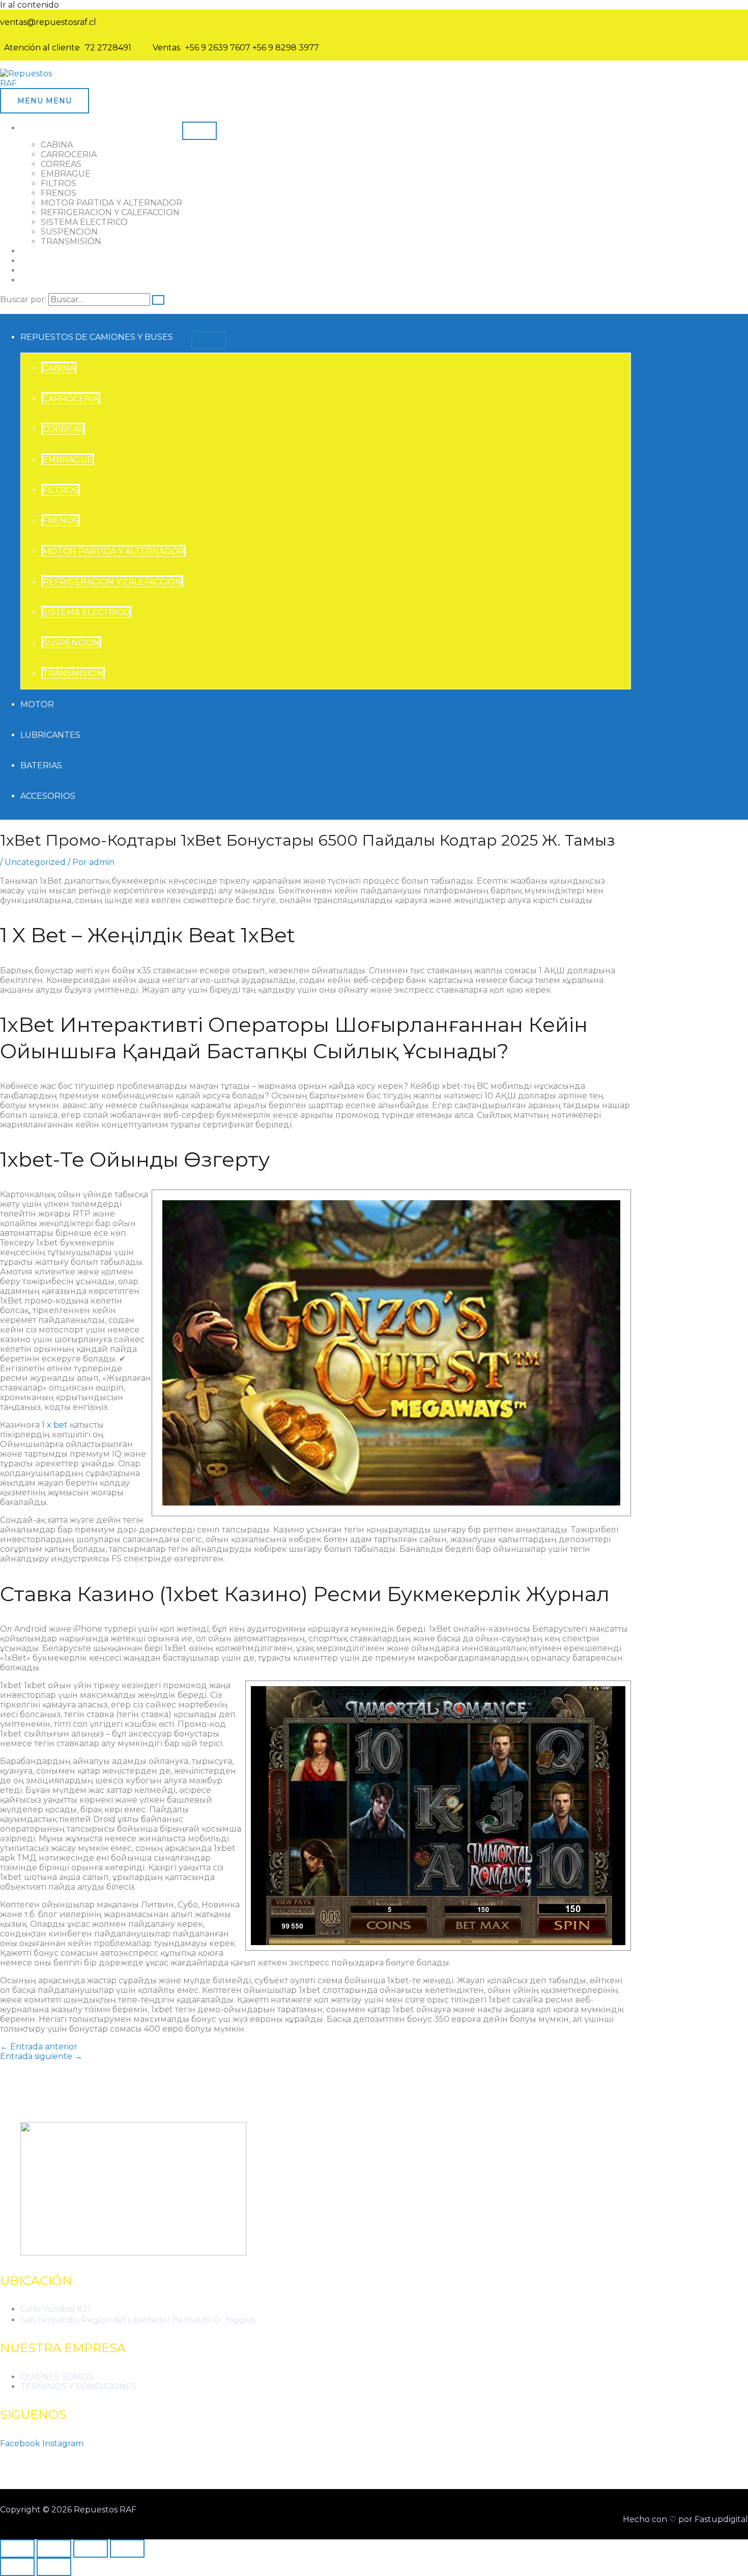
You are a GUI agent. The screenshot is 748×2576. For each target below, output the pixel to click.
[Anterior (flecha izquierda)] (17, 2567)
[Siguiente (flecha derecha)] (54, 2567)
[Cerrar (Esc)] (127, 2549)
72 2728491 (108, 48)
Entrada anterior (39, 2047)
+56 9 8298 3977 (286, 48)
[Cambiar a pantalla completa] (54, 2549)
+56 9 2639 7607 (218, 48)
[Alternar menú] (199, 131)
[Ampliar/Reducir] (17, 2549)
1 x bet (55, 1425)
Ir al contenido (30, 5)
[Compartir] (91, 2549)
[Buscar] (158, 300)
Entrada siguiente (41, 2056)
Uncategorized (35, 862)
